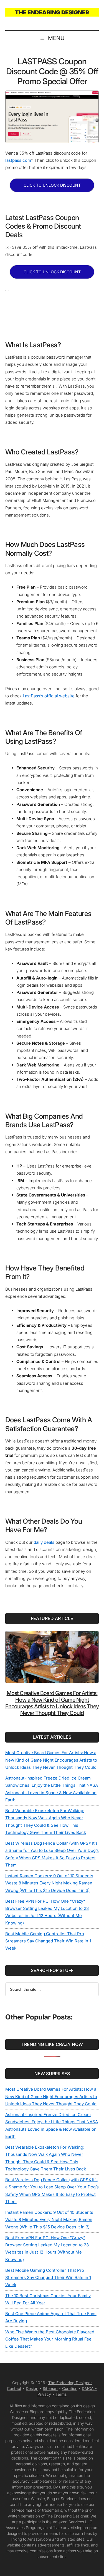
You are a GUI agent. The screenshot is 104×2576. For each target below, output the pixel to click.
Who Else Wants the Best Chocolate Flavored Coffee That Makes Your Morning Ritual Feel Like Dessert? (50, 2339)
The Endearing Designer (70, 2383)
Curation (70, 2388)
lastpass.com (18, 160)
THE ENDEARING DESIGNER (52, 12)
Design (32, 2388)
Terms (61, 2394)
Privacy (44, 2394)
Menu (56, 38)
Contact (14, 2388)
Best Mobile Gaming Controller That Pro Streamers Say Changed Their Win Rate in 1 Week (48, 1941)
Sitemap (50, 2388)
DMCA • (89, 2388)
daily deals (44, 1542)
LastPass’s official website (49, 696)
